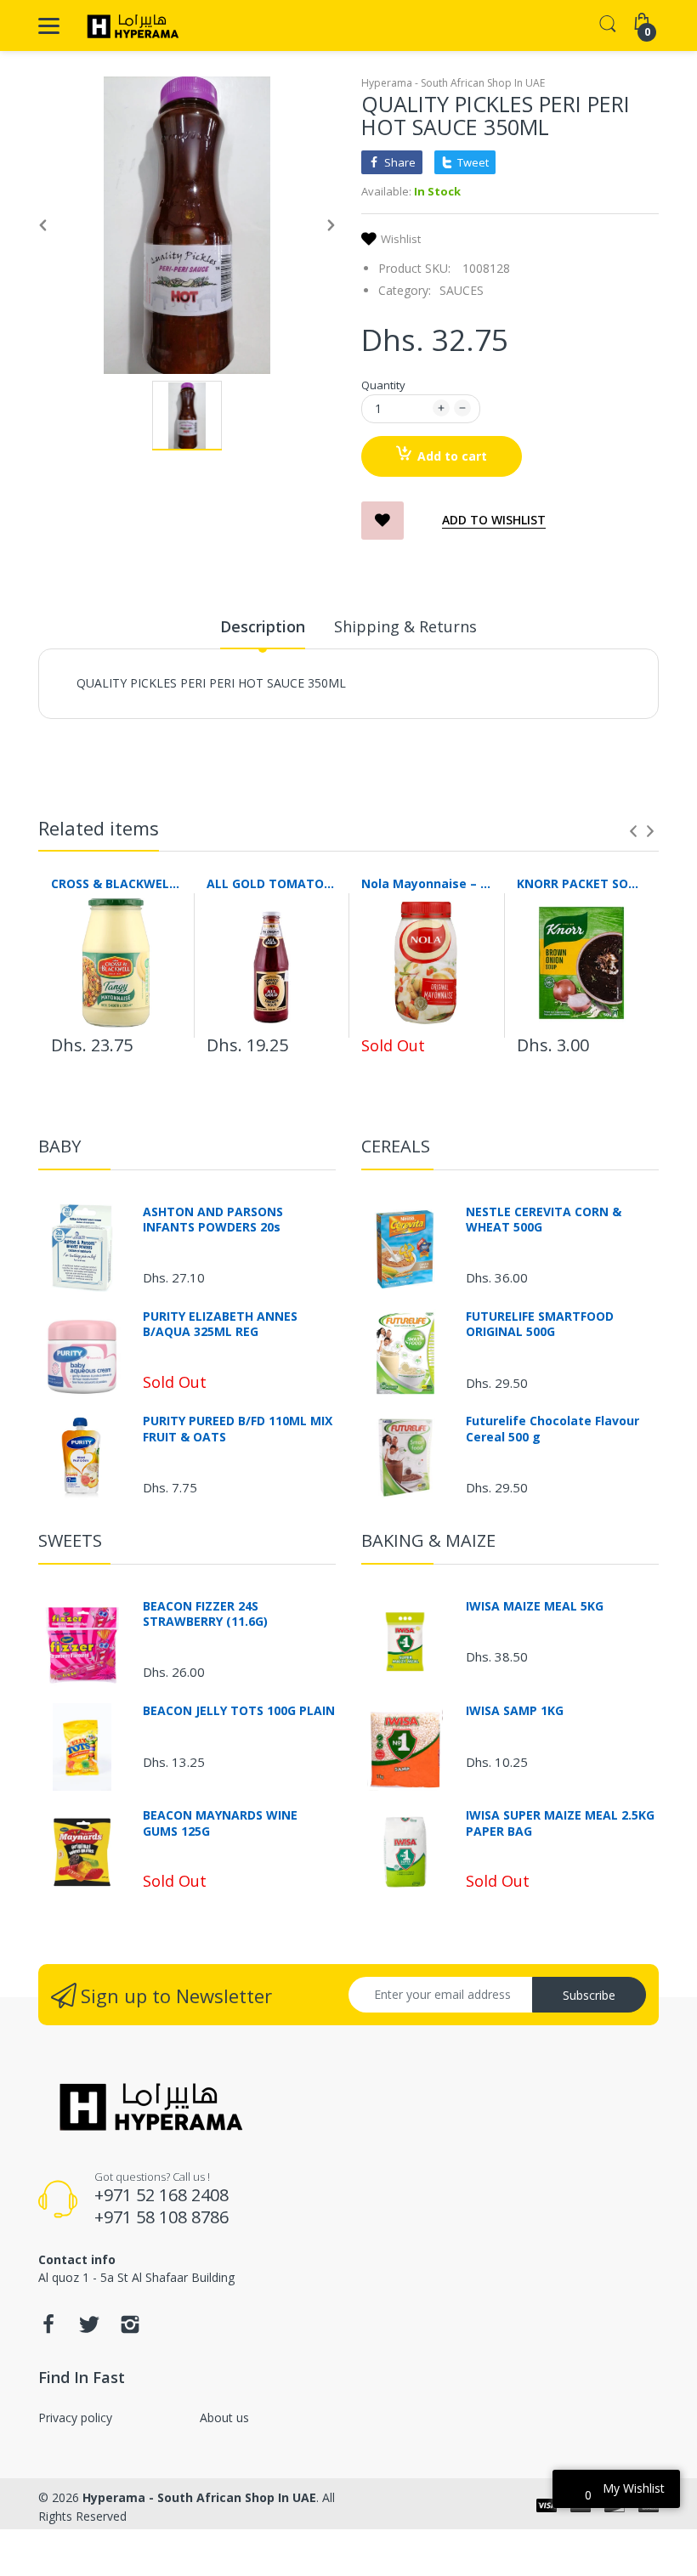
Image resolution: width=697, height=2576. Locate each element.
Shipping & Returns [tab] (405, 626)
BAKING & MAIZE (428, 1540)
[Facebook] (48, 2329)
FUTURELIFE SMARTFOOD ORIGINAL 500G (540, 1324)
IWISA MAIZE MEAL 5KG (535, 1606)
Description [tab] (263, 626)
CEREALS (396, 1146)
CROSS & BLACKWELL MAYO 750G (116, 883)
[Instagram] (130, 2329)
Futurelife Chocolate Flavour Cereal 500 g (552, 1429)
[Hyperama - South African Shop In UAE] (130, 25)
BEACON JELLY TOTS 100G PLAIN (239, 1711)
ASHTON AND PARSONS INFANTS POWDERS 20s (213, 1220)
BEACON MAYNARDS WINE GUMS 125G (220, 1823)
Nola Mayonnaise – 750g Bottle (426, 883)
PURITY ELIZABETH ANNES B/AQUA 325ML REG (220, 1324)
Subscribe (589, 1995)
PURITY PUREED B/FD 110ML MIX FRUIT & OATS (238, 1429)
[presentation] (633, 831)
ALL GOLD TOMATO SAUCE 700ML (272, 883)
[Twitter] (89, 2329)
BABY (59, 1146)
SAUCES (462, 290)
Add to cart (452, 456)
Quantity (383, 385)
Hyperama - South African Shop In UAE (453, 83)
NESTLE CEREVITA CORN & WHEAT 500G (544, 1220)
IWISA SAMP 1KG (515, 1711)
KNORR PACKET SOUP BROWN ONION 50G (582, 883)
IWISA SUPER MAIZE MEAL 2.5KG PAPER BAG (560, 1823)
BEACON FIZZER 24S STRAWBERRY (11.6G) (205, 1614)
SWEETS (70, 1540)
